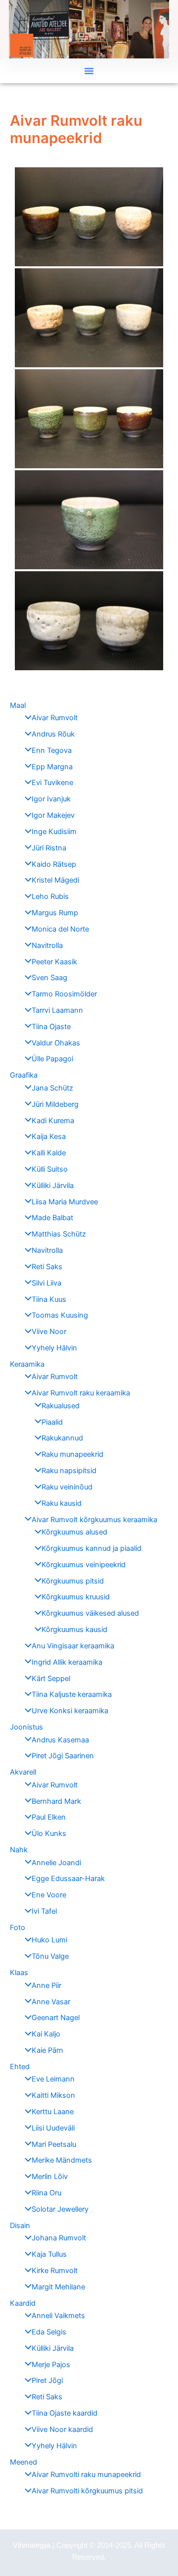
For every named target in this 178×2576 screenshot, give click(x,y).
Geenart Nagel (56, 2018)
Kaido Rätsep (54, 864)
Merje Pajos (51, 2365)
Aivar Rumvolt (55, 718)
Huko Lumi (49, 1940)
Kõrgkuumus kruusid (76, 1597)
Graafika (24, 1075)
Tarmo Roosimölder (64, 994)
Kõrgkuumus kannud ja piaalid (91, 1548)
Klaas (19, 1973)
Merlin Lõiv (50, 2177)
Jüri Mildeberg (55, 1104)
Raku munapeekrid (72, 1454)
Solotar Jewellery (60, 2209)
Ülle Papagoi (52, 1059)
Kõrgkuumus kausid (74, 1630)
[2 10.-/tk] (89, 318)
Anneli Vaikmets (58, 2316)
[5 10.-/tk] (89, 621)
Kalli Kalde (49, 1153)
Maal (18, 705)
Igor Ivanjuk (51, 799)
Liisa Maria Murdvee (65, 1202)
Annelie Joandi (56, 1863)
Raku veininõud (67, 1487)
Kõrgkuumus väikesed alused (90, 1613)
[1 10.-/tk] (89, 217)
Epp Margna (52, 767)
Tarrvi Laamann (57, 1010)
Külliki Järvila (53, 1186)
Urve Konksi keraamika (70, 1711)
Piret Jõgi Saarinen (63, 1756)
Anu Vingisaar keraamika (73, 1646)
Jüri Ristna (49, 848)
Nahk (19, 1850)
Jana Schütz (52, 1088)
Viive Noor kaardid (62, 2429)
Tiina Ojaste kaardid (65, 2413)
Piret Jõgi (47, 2380)
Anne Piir (46, 1985)
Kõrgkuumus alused (74, 1532)
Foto (18, 1928)
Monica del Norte (60, 929)
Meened (23, 2462)
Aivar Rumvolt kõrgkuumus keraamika (94, 1520)
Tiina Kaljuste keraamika (72, 1694)
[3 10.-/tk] (89, 419)
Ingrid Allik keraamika (67, 1662)
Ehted (20, 2067)
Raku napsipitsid (69, 1471)
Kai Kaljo (46, 2034)
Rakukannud (62, 1438)
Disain (20, 2226)
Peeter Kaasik (54, 962)
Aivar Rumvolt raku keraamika (81, 1393)
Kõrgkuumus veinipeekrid (84, 1565)
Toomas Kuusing (60, 1315)
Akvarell (23, 1772)
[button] (89, 71)
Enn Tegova (52, 750)
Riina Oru (46, 2193)
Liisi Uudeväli (53, 2128)
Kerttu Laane (53, 2112)
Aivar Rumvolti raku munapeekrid (86, 2475)
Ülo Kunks (49, 1833)
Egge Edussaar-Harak (68, 1879)
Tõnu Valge (50, 1956)
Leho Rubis (50, 896)
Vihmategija (32, 2545)
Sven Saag (49, 978)
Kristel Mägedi (55, 880)
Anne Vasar (51, 2002)
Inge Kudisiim (54, 832)
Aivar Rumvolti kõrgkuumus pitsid (87, 2491)
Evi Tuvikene (52, 783)
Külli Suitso (50, 1169)
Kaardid (23, 2303)
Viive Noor (49, 1332)
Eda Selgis (49, 2332)
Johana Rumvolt (59, 2238)
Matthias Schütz (59, 1234)
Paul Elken (49, 1817)
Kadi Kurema (53, 1121)
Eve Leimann (53, 2079)
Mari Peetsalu (54, 2144)
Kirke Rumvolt (55, 2271)
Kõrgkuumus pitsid (73, 1581)
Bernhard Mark (56, 1801)
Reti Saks (47, 1267)
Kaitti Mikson (53, 2095)
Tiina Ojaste (51, 1027)
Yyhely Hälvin (54, 1348)
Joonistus (26, 1727)
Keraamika (27, 1364)
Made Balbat (52, 1218)
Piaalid (52, 1422)
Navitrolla (47, 945)
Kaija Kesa (49, 1137)
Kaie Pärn (47, 2050)
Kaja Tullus (49, 2254)
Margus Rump (55, 913)
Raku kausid (62, 1503)
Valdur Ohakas (56, 1043)
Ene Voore (49, 1895)
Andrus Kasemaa (60, 1740)
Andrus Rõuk (53, 734)
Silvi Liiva (46, 1283)
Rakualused (61, 1406)
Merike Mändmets (62, 2160)
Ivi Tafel (44, 1911)
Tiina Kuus (49, 1299)
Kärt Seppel (51, 1679)
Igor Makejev (53, 815)
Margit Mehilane (58, 2287)
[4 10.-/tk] (89, 520)
